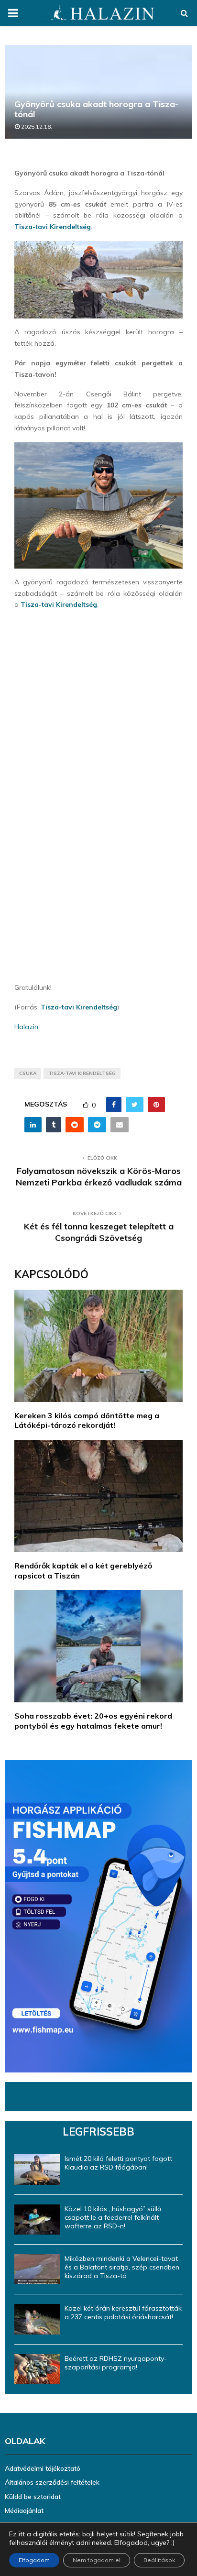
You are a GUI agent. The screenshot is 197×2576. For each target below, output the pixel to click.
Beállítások (159, 2560)
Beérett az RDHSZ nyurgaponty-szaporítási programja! (116, 2363)
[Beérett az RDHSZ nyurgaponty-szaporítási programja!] (37, 2369)
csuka (28, 1073)
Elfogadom (34, 2560)
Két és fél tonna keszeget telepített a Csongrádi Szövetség (99, 1232)
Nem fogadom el (97, 2560)
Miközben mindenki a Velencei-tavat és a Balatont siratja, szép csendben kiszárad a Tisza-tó (122, 2267)
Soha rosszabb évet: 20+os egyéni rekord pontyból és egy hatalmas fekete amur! (93, 1721)
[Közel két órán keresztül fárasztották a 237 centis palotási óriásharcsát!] (37, 2319)
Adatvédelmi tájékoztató (43, 2468)
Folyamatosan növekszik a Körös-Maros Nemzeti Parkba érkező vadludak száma (99, 1177)
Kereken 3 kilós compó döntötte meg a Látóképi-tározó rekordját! (87, 1420)
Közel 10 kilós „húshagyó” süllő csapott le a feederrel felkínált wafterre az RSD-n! (113, 2217)
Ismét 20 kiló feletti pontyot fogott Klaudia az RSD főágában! (118, 2163)
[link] (53, 227)
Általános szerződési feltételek (52, 2482)
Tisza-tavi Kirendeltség (82, 1073)
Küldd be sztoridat (33, 2497)
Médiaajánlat (24, 2510)
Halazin (26, 1027)
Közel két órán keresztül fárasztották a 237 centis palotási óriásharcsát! (123, 2313)
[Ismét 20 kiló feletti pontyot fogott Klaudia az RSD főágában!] (37, 2169)
